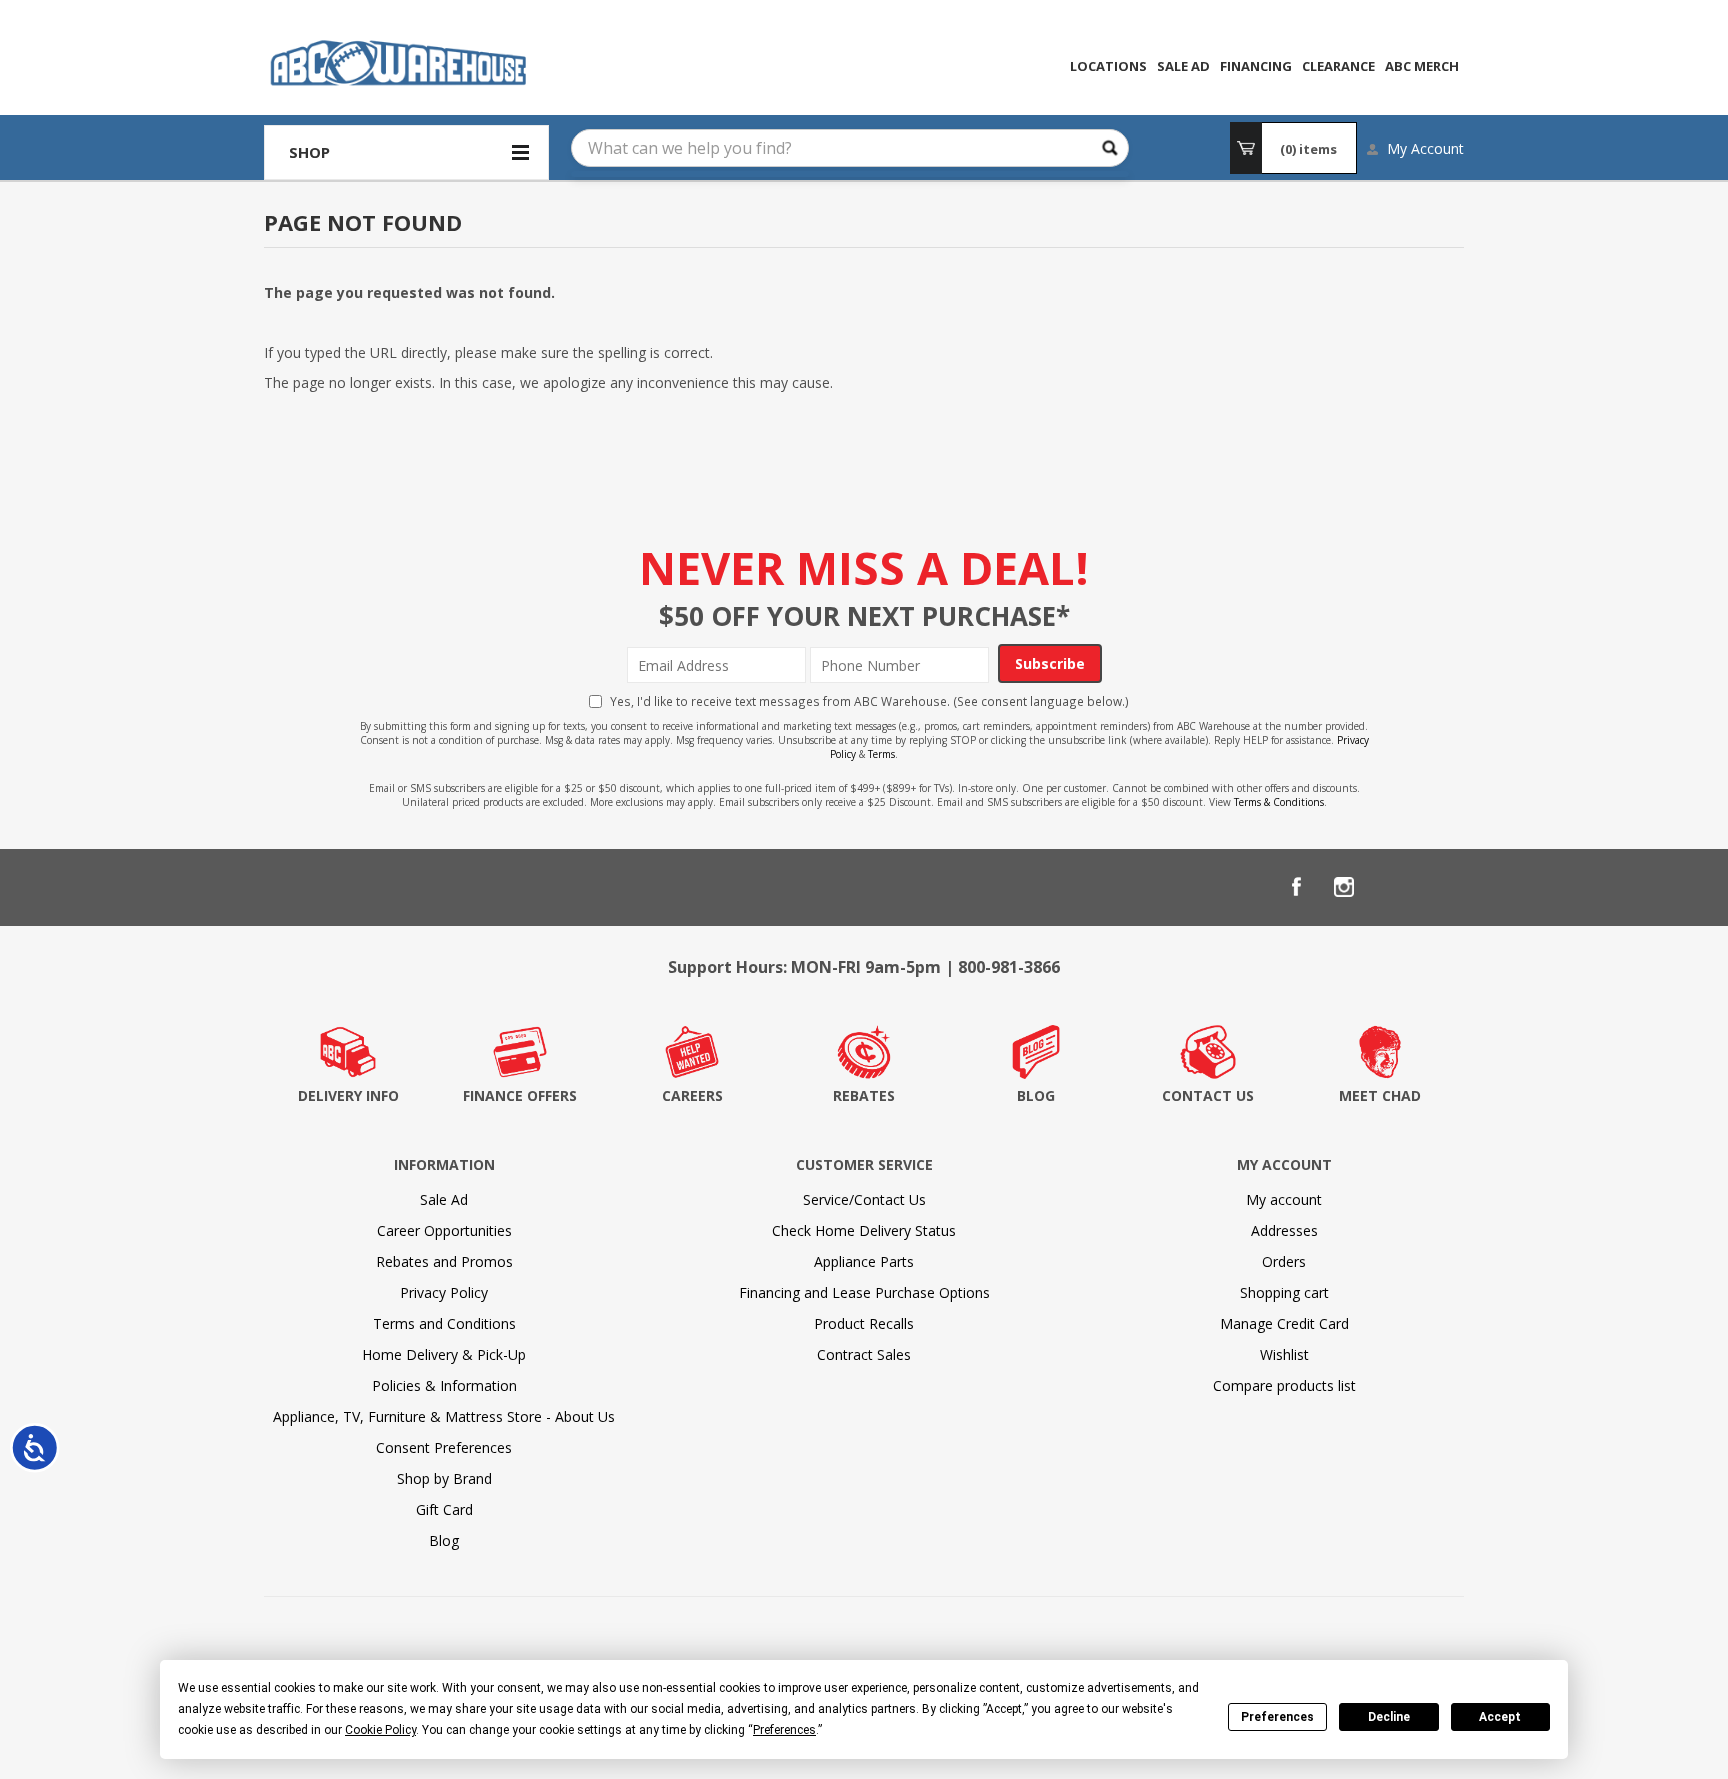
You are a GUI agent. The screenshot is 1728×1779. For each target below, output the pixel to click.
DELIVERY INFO (348, 1095)
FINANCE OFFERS (520, 1095)
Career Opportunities (444, 1230)
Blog (444, 1540)
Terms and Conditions (444, 1323)
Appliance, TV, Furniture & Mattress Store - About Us (444, 1416)
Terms (881, 754)
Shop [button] (309, 152)
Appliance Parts (864, 1261)
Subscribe (1050, 663)
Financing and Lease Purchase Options (864, 1292)
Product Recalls (864, 1323)
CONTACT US (1208, 1095)
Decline (1389, 1717)
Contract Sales (864, 1354)
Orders (1284, 1261)
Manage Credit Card (1284, 1323)
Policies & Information (444, 1385)
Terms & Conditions (1279, 802)
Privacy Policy (444, 1292)
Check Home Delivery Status (864, 1230)
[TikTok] (1440, 887)
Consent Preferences (444, 1447)
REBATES (864, 1095)
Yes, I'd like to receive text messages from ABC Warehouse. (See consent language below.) (869, 701)
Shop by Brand (444, 1478)
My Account (1425, 148)
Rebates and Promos (444, 1261)
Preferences (1277, 1717)
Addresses (1284, 1230)
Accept (1500, 1717)
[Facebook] (1296, 887)
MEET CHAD (1380, 1095)
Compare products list (1284, 1385)
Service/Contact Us (864, 1199)
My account (1284, 1199)
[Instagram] (1344, 887)
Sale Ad (444, 1199)
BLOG (1036, 1095)
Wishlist (1284, 1354)
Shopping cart (1284, 1292)
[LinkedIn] (1392, 887)
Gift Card (444, 1509)
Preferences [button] (784, 1730)
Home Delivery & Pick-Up (444, 1354)
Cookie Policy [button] (380, 1730)
